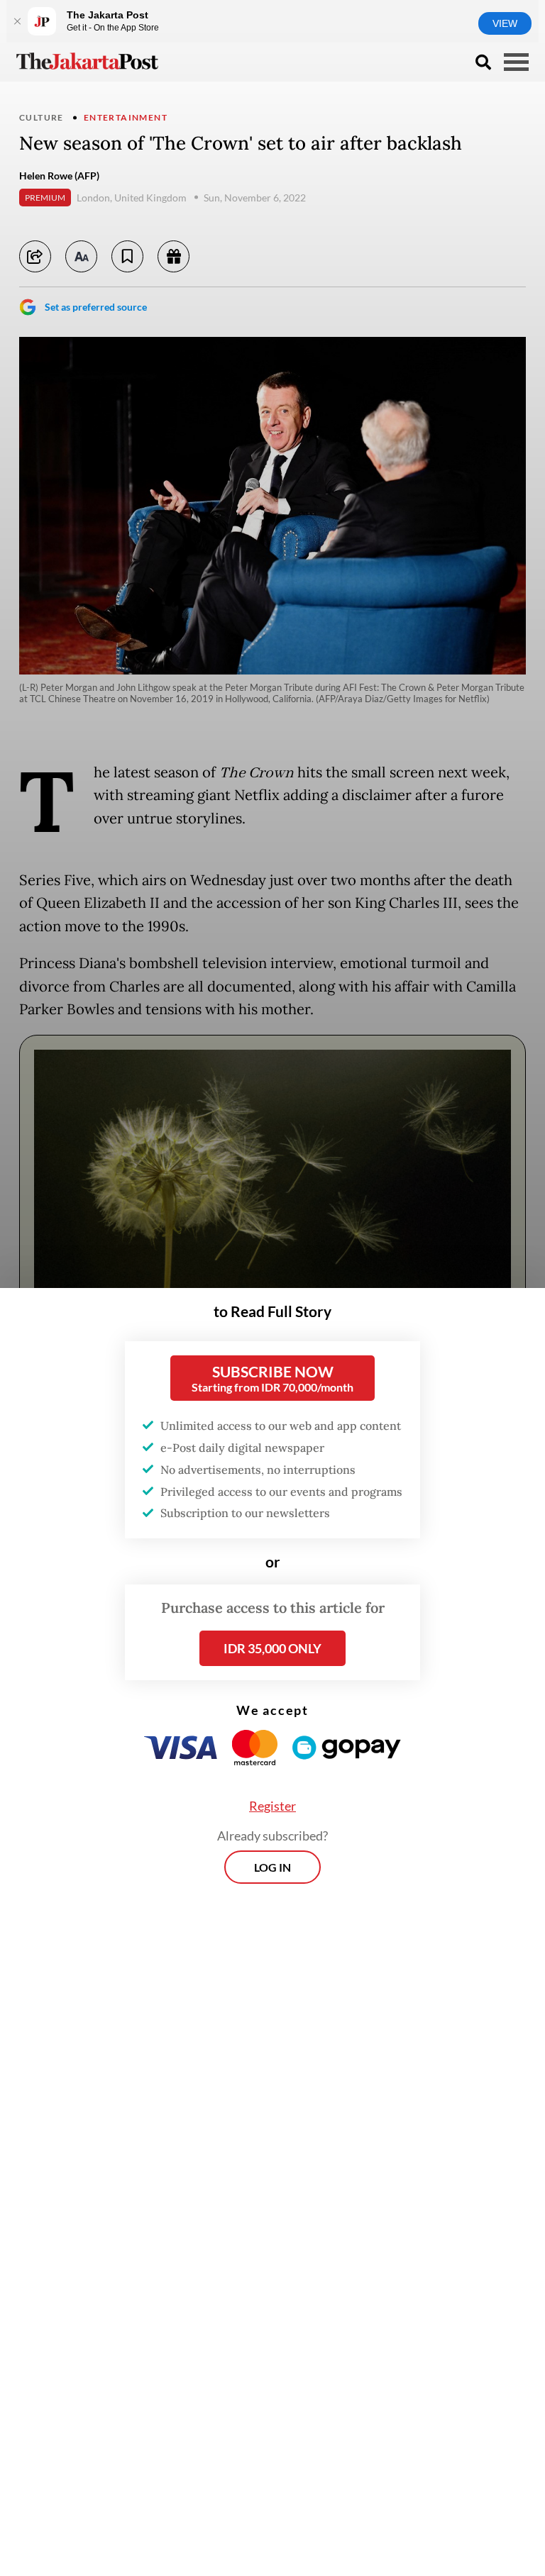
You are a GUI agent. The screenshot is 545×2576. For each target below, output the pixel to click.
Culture (42, 117)
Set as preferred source (96, 307)
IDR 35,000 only (272, 1648)
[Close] (17, 21)
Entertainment (126, 117)
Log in (272, 1867)
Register (272, 1806)
